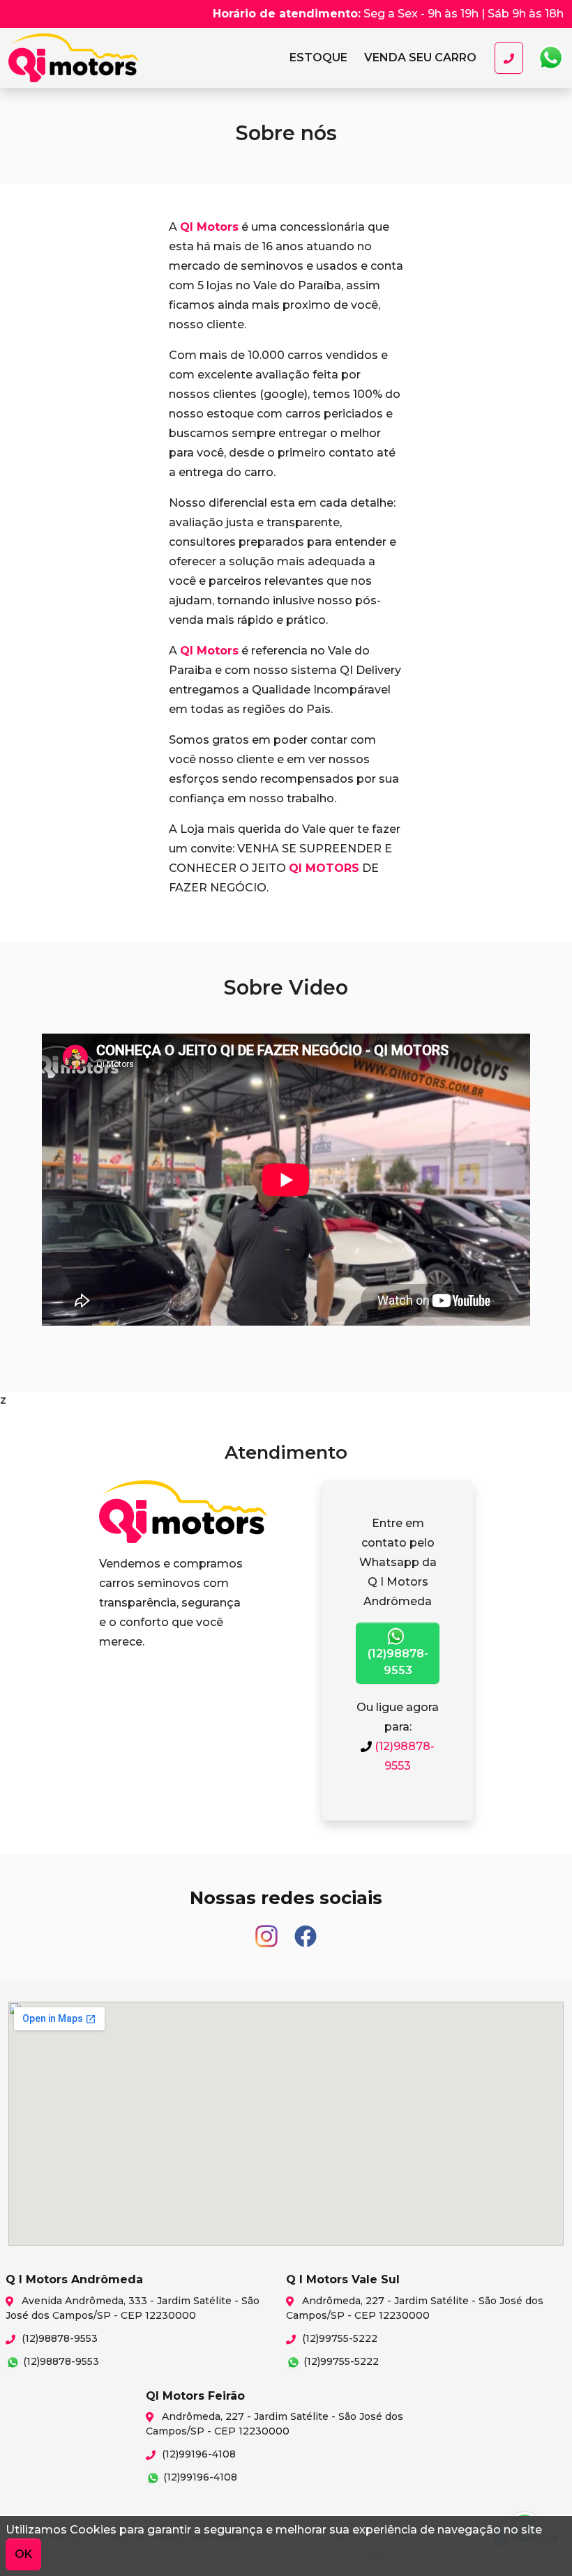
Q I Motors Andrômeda (92, 58)
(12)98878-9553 (398, 1662)
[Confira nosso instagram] (268, 1930)
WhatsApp (550, 58)
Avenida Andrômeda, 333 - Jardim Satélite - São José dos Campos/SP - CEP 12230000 (133, 2308)
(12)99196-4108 (197, 2454)
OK (23, 2554)
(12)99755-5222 (338, 2338)
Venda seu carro (420, 58)
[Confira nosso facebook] (306, 1930)
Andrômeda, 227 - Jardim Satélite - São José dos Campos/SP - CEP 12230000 (415, 2308)
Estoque (318, 58)
